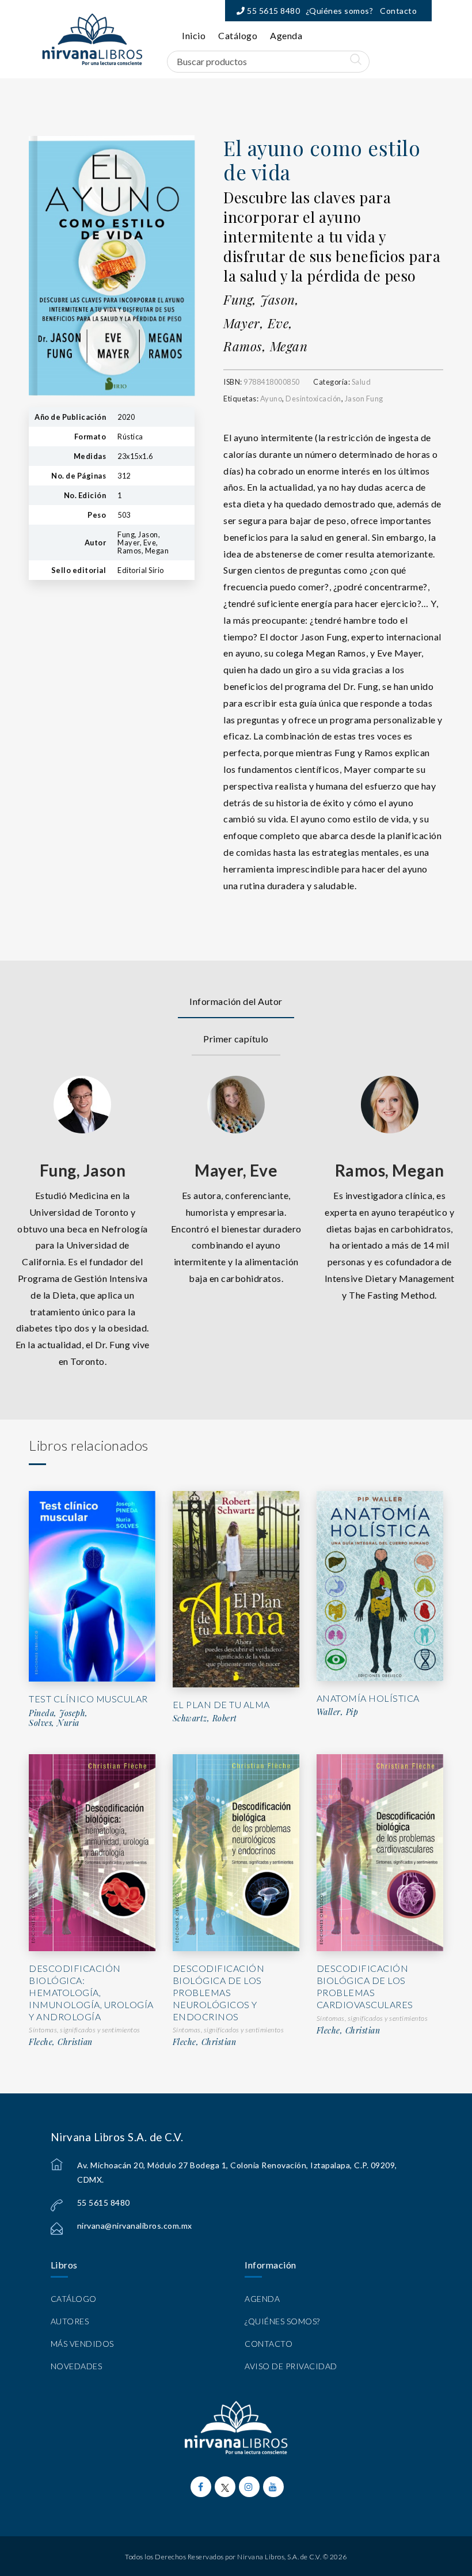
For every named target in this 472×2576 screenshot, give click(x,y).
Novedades (77, 2366)
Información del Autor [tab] (236, 1001)
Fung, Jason (83, 1170)
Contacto (398, 11)
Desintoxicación (313, 399)
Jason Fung (364, 399)
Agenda (286, 35)
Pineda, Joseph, (58, 1713)
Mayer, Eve (236, 1170)
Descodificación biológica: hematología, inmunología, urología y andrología (91, 1992)
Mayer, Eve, (258, 323)
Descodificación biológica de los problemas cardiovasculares (365, 1986)
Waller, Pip (338, 1712)
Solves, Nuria (54, 1723)
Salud (361, 382)
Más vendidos (82, 2344)
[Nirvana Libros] (92, 39)
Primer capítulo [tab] (236, 1039)
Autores (70, 2321)
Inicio (194, 35)
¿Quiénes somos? (340, 11)
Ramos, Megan (265, 346)
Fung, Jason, (261, 299)
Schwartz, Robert (205, 1718)
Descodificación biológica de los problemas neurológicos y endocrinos (219, 1992)
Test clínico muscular (88, 1699)
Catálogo (238, 35)
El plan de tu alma (221, 1704)
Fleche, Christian (61, 2042)
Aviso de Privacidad (291, 2366)
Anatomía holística (368, 1698)
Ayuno (271, 399)
